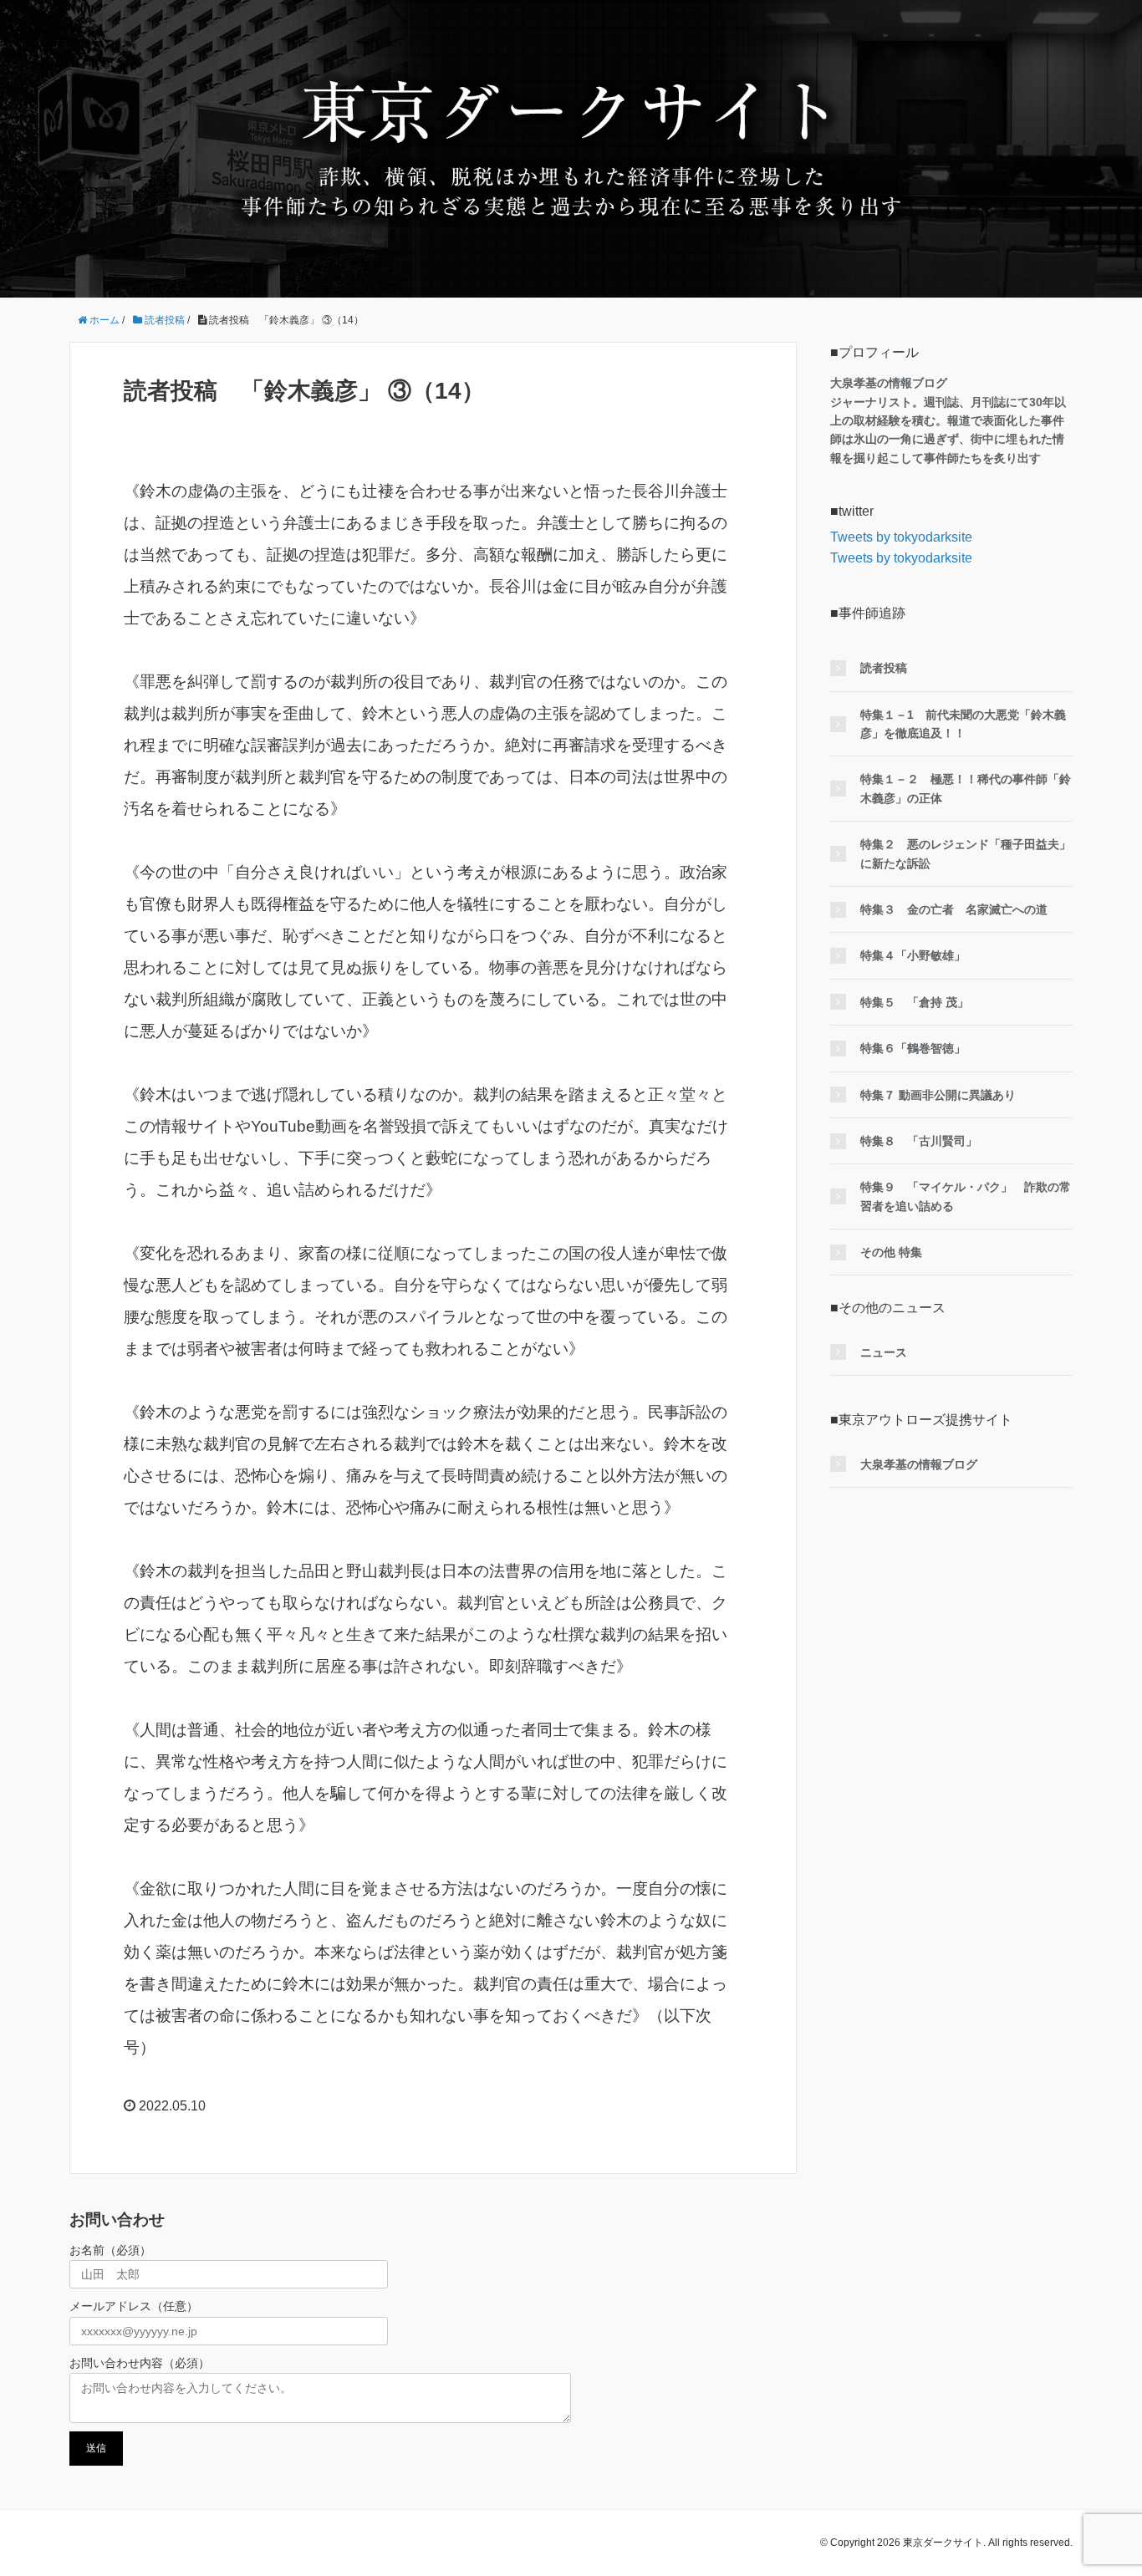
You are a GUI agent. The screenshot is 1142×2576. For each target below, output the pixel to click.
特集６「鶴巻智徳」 (913, 1048)
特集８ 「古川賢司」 (919, 1141)
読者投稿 (884, 668)
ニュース (884, 1352)
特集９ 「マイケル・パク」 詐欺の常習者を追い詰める (966, 1196)
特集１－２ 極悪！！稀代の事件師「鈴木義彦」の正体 (966, 788)
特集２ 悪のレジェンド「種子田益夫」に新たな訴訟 (966, 853)
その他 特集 (891, 1252)
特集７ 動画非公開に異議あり (938, 1095)
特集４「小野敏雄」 (913, 955)
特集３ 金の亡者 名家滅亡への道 (954, 909)
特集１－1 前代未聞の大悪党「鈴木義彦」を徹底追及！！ (963, 724)
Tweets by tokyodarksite (901, 537)
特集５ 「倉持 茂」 (915, 1002)
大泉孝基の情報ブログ (919, 1464)
